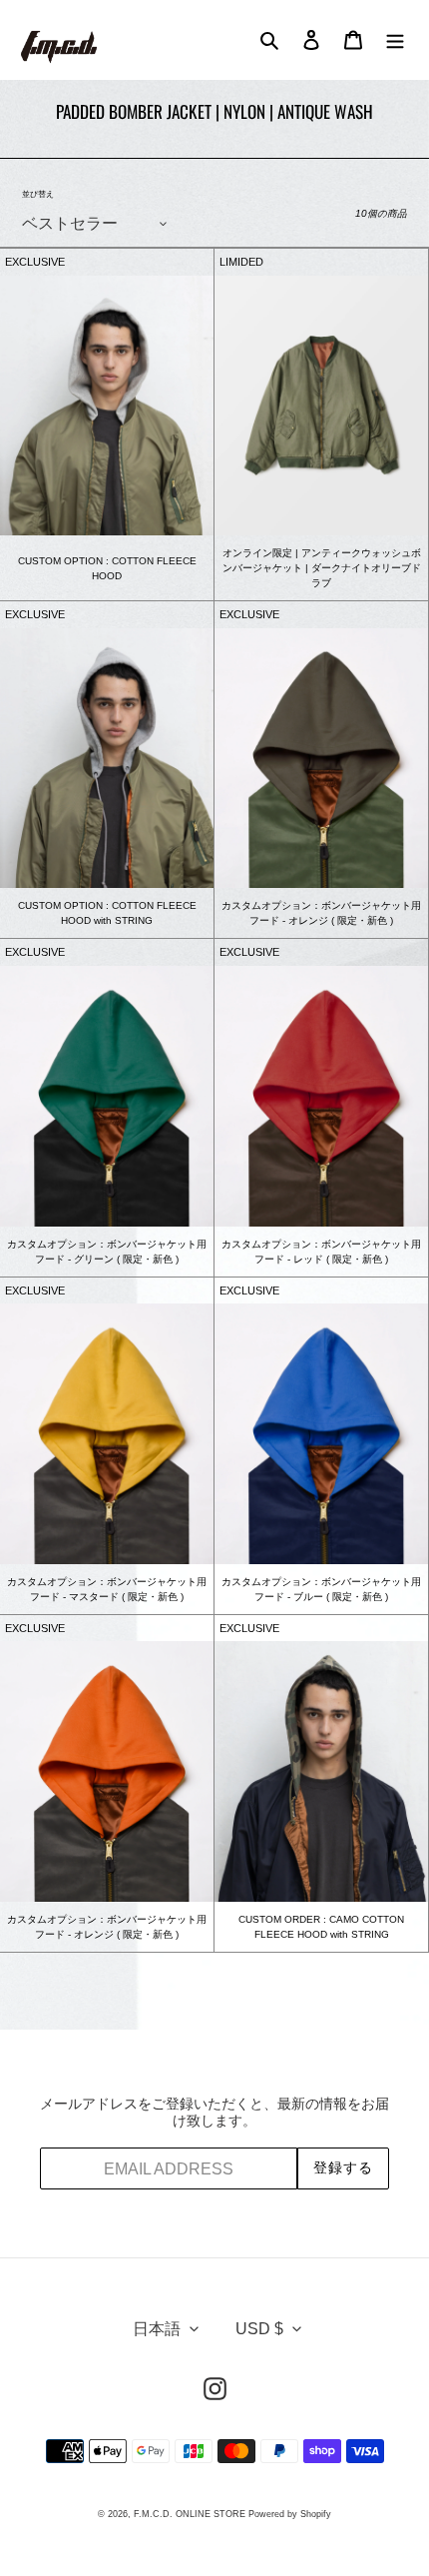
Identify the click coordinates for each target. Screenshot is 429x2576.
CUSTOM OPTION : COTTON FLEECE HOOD (107, 568)
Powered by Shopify (290, 2514)
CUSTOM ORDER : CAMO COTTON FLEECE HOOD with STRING (321, 1927)
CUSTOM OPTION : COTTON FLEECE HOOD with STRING (107, 913)
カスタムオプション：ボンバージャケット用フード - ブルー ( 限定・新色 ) (321, 1589)
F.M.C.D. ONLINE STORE (190, 2514)
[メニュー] (395, 40)
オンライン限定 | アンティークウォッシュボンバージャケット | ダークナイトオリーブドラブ (322, 568)
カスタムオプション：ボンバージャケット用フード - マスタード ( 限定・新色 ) (107, 1589)
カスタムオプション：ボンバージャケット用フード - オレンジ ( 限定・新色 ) (321, 913)
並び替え (38, 194)
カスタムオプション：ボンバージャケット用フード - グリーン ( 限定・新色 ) (107, 1252)
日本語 (157, 2329)
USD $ (259, 2329)
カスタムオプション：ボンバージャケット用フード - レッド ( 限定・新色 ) (321, 1252)
